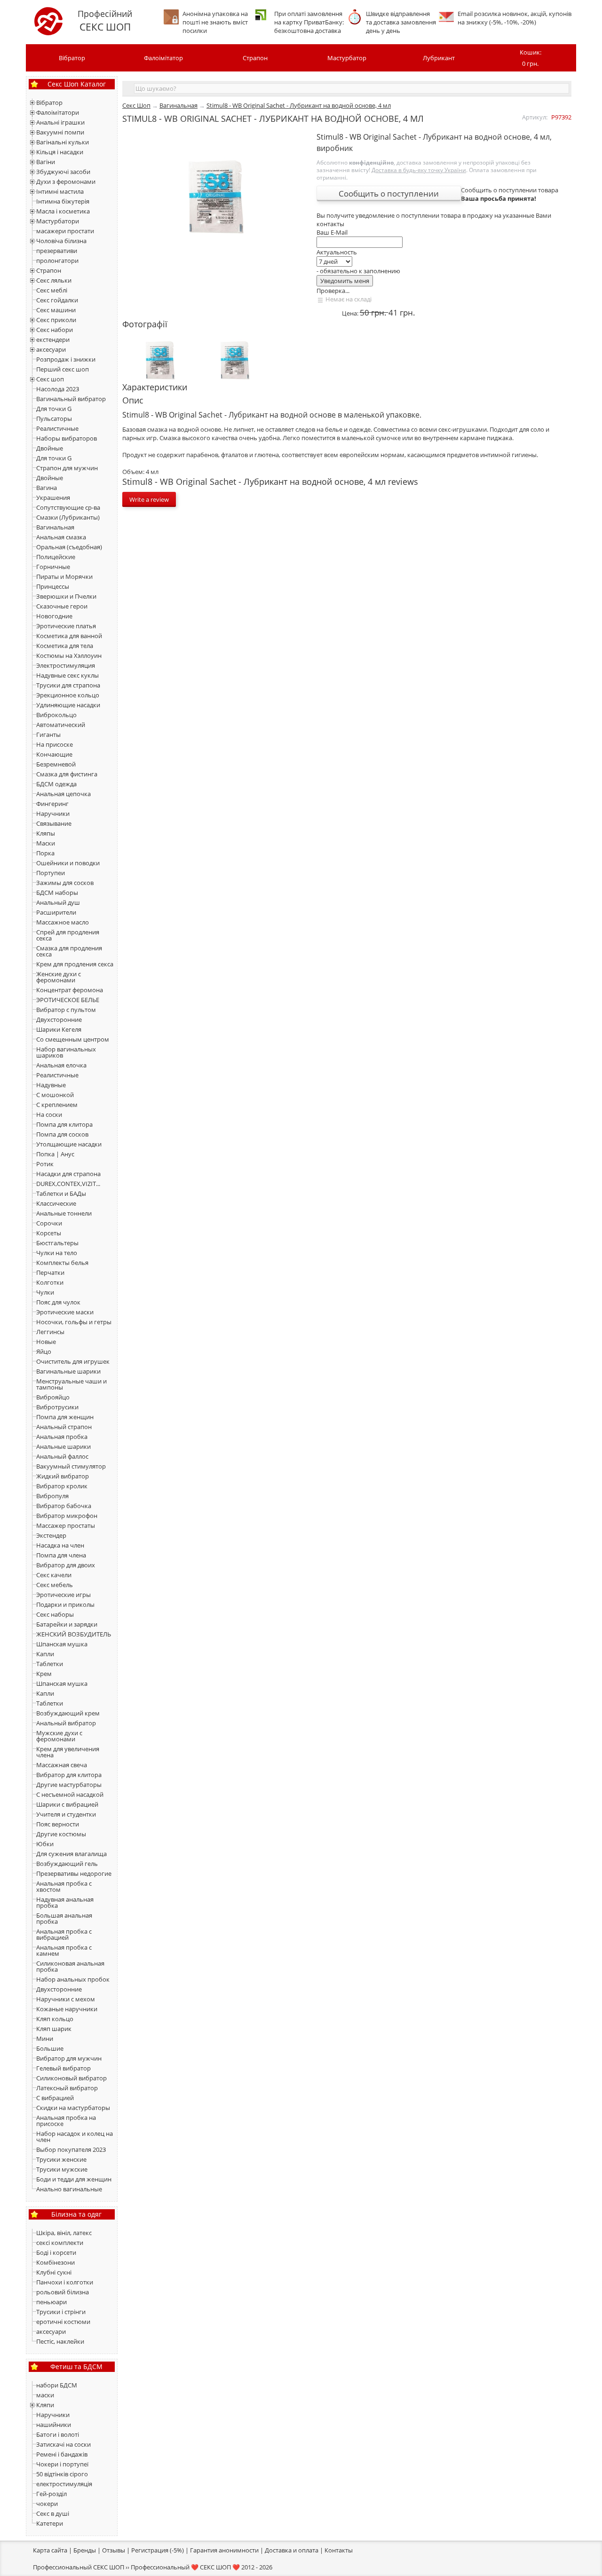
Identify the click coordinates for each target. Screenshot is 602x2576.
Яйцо (44, 1351)
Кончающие (54, 754)
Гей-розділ (51, 2494)
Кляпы (46, 833)
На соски (49, 1114)
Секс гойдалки (57, 300)
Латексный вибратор (67, 2088)
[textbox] (352, 88)
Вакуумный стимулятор (71, 1466)
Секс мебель (55, 1585)
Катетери (50, 2523)
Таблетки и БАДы (61, 1193)
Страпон (255, 58)
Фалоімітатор (163, 58)
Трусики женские (61, 2159)
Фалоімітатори (58, 112)
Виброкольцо (56, 715)
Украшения (53, 498)
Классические (56, 1203)
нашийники (54, 2425)
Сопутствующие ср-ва (68, 507)
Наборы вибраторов (67, 438)
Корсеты (49, 1233)
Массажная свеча (62, 1765)
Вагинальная (55, 527)
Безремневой (56, 764)
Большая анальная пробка (64, 1918)
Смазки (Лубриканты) (68, 517)
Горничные (53, 567)
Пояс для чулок (58, 1302)
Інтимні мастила (60, 191)
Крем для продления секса (75, 964)
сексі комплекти (60, 2243)
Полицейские (56, 557)
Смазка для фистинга (67, 774)
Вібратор (72, 58)
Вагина (47, 488)
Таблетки (50, 1664)
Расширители (56, 912)
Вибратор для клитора (69, 1775)
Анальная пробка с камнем (64, 1950)
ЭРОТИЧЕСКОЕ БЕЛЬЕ (68, 1000)
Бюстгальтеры (57, 1243)
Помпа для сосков (62, 1134)
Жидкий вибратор (63, 1476)
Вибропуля (52, 1496)
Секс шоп (50, 379)
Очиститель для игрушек (73, 1361)
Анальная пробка (62, 1437)
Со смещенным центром (73, 1039)
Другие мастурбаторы (69, 1785)
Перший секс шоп (63, 369)
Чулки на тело (57, 1253)
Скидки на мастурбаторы (73, 2108)
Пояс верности (58, 1824)
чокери (47, 2504)
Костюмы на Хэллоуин (69, 656)
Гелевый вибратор (63, 2068)
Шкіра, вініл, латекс (64, 2233)
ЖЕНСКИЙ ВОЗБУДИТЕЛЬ (74, 1634)
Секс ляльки (54, 280)
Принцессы (53, 586)
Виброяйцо (53, 1397)
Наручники (53, 814)
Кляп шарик (54, 2029)
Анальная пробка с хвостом (64, 1886)
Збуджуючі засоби (63, 172)
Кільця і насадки (60, 152)
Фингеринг (52, 804)
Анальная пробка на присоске (66, 2121)
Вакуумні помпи (60, 132)
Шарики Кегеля (59, 1029)
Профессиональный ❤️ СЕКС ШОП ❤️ (185, 2567)
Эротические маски (65, 1312)
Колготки (50, 1282)
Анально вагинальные (69, 2189)
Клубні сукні (54, 2272)
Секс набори (55, 330)
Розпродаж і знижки (66, 359)
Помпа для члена (61, 1555)
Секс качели (54, 1575)
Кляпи (45, 2405)
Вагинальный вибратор (71, 399)
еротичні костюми (63, 2322)
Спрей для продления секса (68, 935)
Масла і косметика (63, 211)
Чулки (45, 1292)
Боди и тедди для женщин (74, 2179)
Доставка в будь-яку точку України (419, 170)
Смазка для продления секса (69, 951)
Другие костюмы (61, 1834)
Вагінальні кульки (63, 142)
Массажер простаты (66, 1525)
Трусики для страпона (68, 685)
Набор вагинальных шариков (66, 1052)
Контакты (339, 2550)
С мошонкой (55, 1095)
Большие (50, 2048)
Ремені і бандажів (62, 2454)
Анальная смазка (61, 537)
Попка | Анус (55, 1154)
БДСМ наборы (57, 893)
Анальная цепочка (63, 794)
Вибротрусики (57, 1407)
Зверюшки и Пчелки (66, 596)
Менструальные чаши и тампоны (71, 1384)
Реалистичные (57, 428)
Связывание (54, 823)
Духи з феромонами (66, 182)
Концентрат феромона (70, 990)
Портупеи (51, 873)
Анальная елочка (61, 1065)
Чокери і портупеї (62, 2464)
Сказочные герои (62, 606)
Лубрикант (439, 58)
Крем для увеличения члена (68, 1752)
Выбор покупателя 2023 (71, 2149)
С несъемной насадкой (70, 1794)
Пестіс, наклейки (60, 2341)
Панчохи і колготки (65, 2282)
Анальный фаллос (62, 1456)
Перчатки (50, 1272)
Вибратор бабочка (64, 1506)
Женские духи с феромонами (59, 977)
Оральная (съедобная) (69, 547)
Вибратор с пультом (66, 1010)
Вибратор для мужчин (69, 2058)
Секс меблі (52, 290)
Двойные (50, 448)
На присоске (55, 744)
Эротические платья (66, 626)
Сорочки (49, 1223)
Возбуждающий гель (67, 1864)
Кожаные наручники (67, 2009)
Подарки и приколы (65, 1604)
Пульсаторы (54, 419)
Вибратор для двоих (66, 1565)
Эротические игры (63, 1595)
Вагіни (46, 162)
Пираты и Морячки (64, 577)
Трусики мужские (62, 2169)
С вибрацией (55, 2098)
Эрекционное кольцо (68, 695)
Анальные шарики (63, 1446)
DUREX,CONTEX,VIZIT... (68, 1184)
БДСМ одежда (56, 784)
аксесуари (51, 349)
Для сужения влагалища (71, 1854)
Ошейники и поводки (68, 863)
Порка (45, 853)
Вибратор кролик (62, 1486)
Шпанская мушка (62, 1644)
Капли (45, 1654)
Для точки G (54, 409)
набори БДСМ (57, 2385)
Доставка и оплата (292, 2550)
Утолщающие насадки (69, 1144)
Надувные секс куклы (67, 675)
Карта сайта (50, 2550)
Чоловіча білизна (61, 241)
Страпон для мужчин (67, 468)
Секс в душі (53, 2513)
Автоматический (61, 725)
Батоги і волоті (58, 2434)
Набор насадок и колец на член (75, 2137)
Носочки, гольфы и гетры (74, 1322)
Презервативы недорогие (74, 1873)
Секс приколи (56, 320)
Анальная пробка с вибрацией (64, 1934)
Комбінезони (55, 2262)
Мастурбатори (58, 221)
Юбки (45, 1844)
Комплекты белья (62, 1263)
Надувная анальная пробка (65, 1902)
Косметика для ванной (69, 636)
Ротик (45, 1164)
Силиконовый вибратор (71, 2078)
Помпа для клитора (64, 1124)
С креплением (57, 1105)
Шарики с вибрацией (67, 1804)
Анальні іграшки (60, 122)
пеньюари (51, 2302)
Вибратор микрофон (67, 1516)
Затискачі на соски (63, 2444)
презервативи (57, 251)
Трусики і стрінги (61, 2312)
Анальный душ (58, 902)
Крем (44, 1674)
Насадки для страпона (68, 1174)
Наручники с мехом (66, 1999)
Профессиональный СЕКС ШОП (79, 2567)
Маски (46, 843)
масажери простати (65, 231)
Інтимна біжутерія (63, 201)
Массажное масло (63, 922)
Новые (46, 1342)
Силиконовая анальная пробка (70, 1966)
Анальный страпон (64, 1427)
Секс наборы (55, 1614)
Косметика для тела (65, 646)
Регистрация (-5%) (158, 2550)
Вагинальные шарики (68, 1371)
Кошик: (531, 58)
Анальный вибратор (66, 1723)
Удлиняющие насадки (68, 705)
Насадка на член (60, 1545)
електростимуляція (64, 2484)
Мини (45, 2039)
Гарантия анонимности (224, 2550)
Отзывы (114, 2550)
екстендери (53, 340)
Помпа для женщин (65, 1417)
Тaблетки (50, 1703)
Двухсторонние (59, 1019)
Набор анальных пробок (73, 1979)
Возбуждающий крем (68, 1713)
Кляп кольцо (55, 2019)
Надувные (51, 1085)
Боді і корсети (56, 2252)
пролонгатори (57, 261)
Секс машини (56, 310)
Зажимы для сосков (65, 883)
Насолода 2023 (58, 389)
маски (45, 2395)
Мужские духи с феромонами (59, 1736)
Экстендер (51, 1535)
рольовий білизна (63, 2292)
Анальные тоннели (64, 1213)
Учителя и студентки (66, 1814)
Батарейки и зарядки (67, 1624)
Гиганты (48, 735)
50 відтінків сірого (62, 2474)
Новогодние (54, 616)
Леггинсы (50, 1332)
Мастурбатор (347, 58)
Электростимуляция (66, 665)
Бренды (85, 2550)
